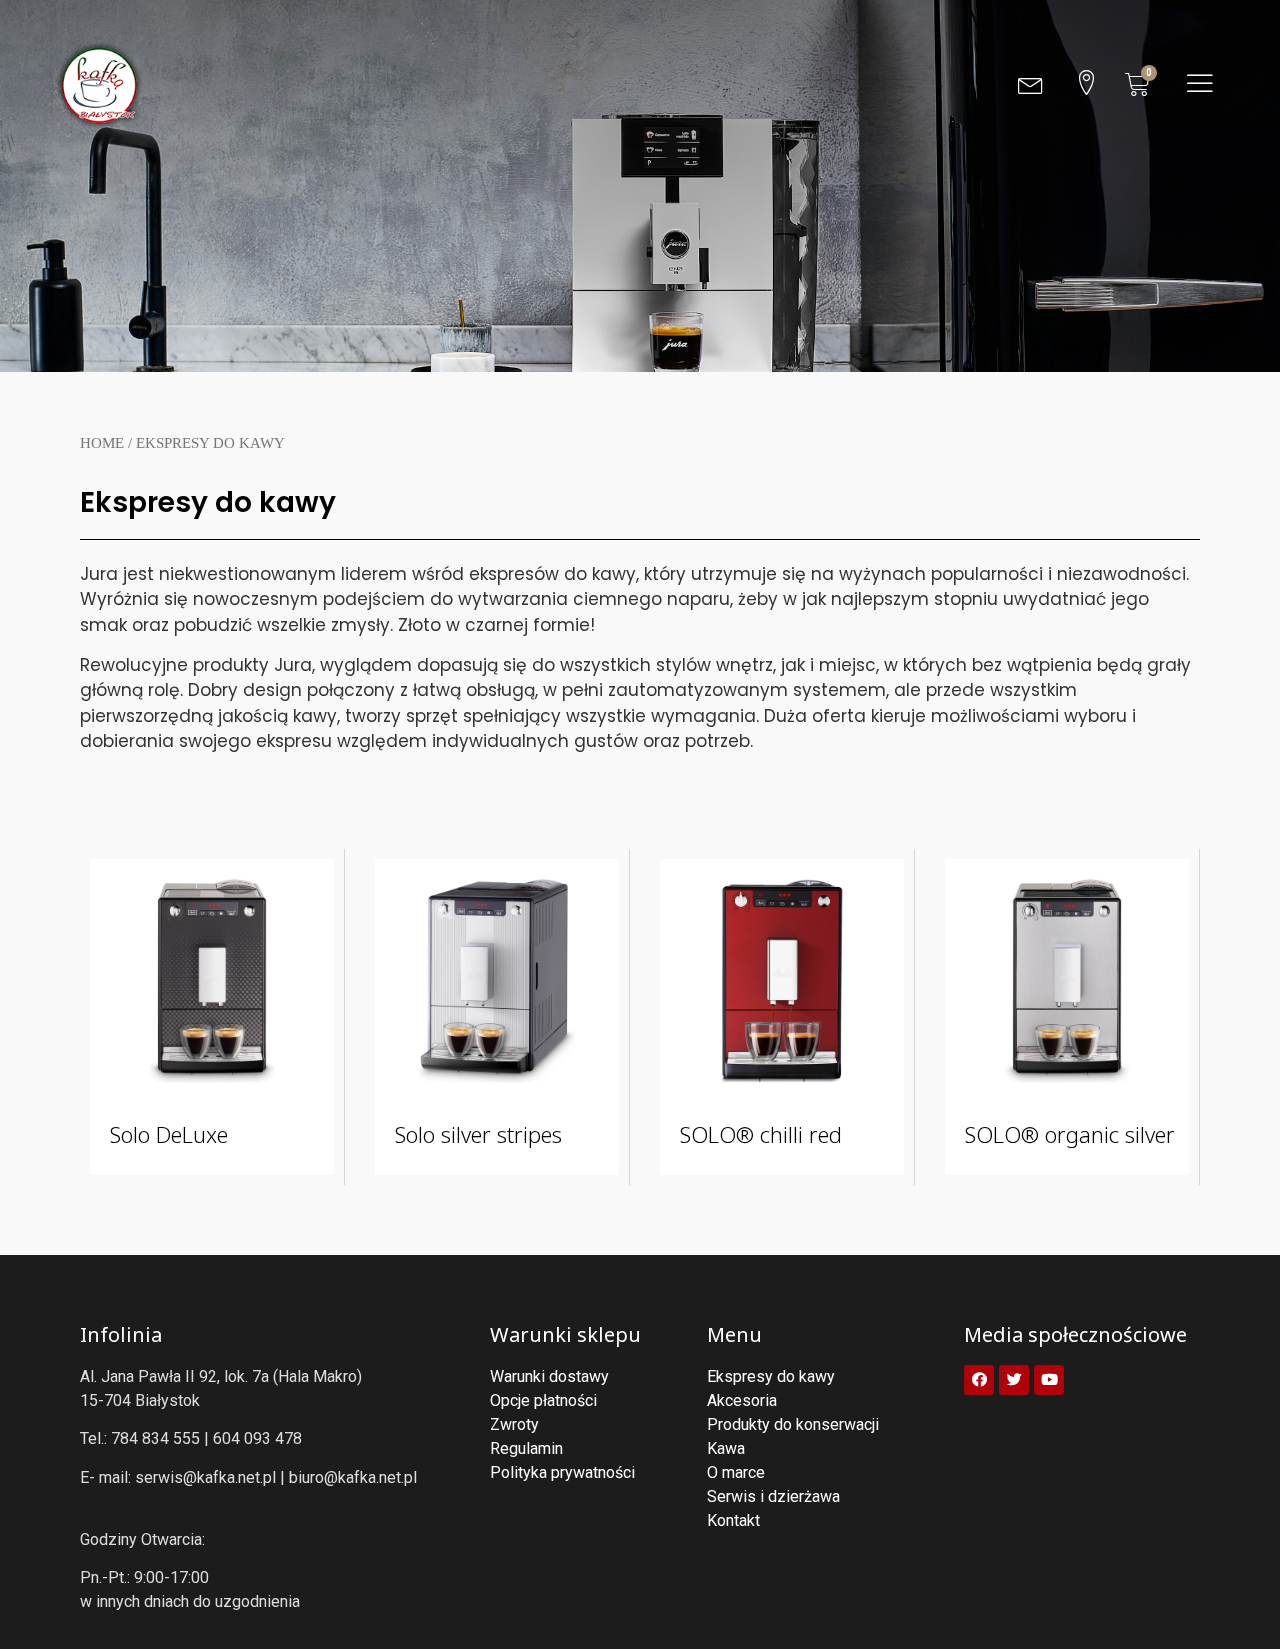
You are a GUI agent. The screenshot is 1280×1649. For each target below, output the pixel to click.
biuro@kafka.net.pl (353, 1477)
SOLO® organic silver (1070, 1134)
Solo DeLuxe (169, 1134)
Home (102, 443)
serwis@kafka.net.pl (205, 1477)
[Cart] (1137, 84)
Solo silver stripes (478, 1134)
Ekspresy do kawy (208, 502)
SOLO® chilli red (761, 1134)
